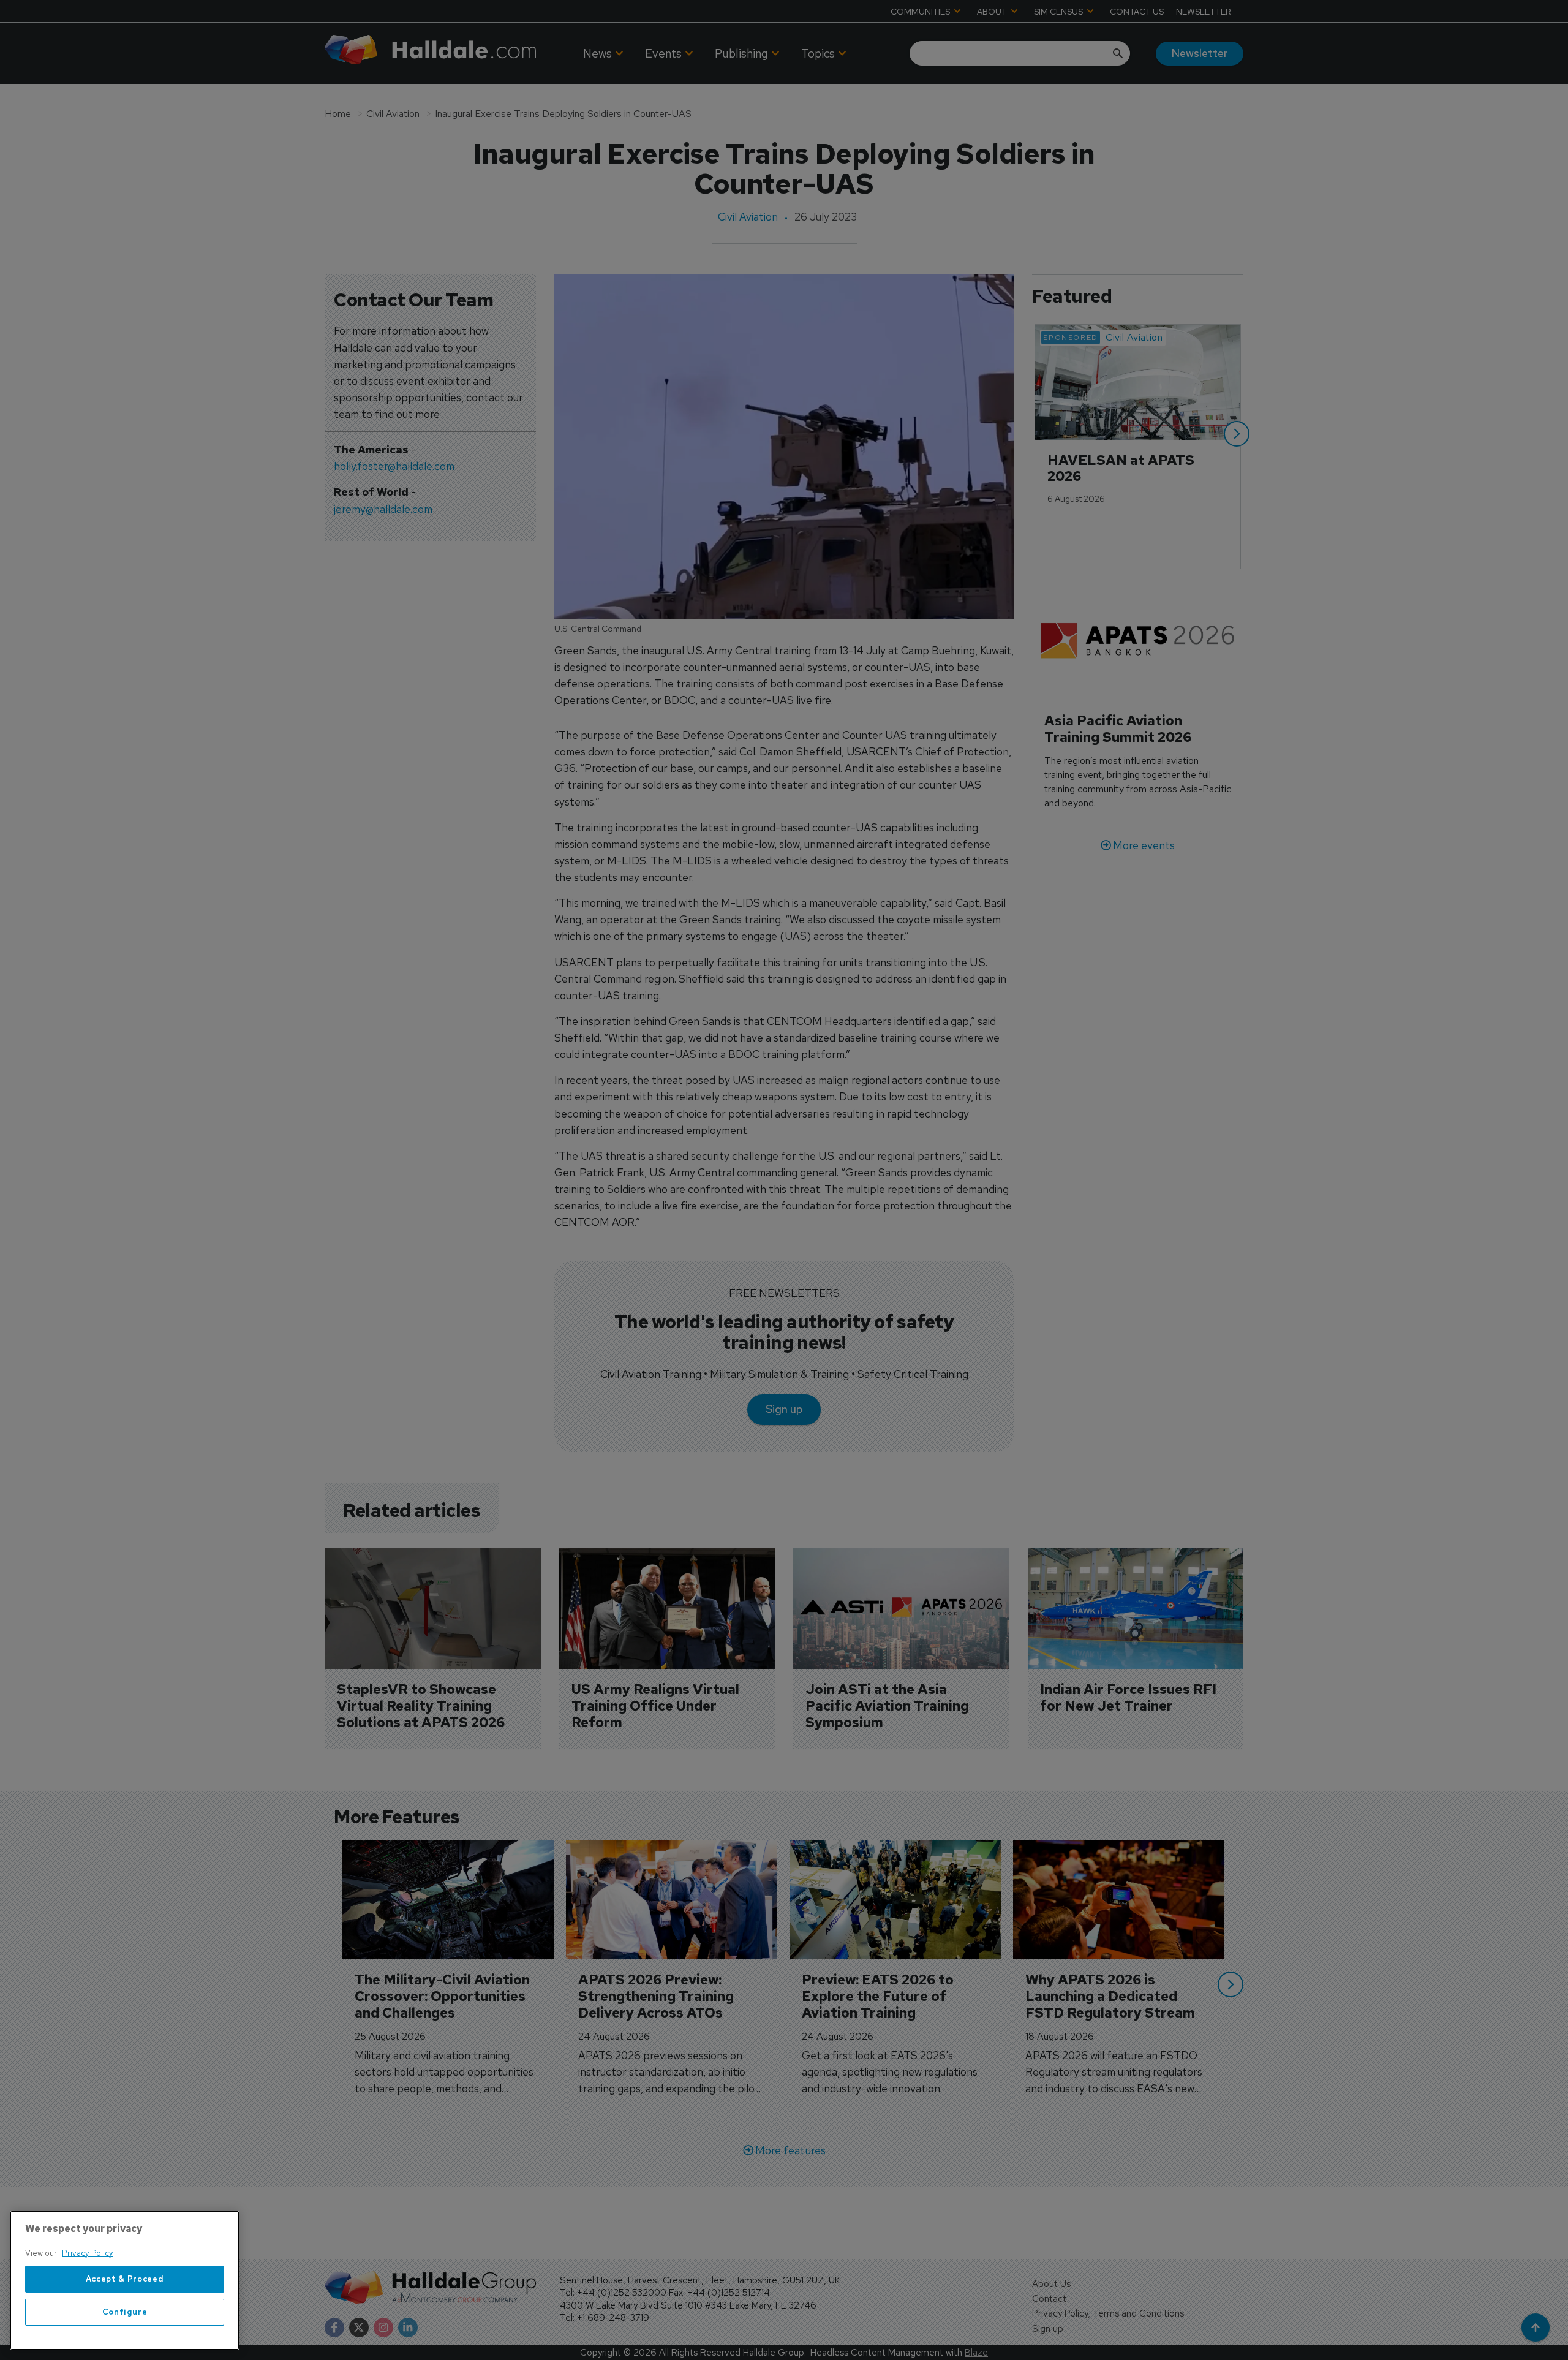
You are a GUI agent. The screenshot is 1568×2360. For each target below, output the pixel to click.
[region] (125, 2280)
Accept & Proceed (125, 2279)
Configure (125, 2312)
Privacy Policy (88, 2253)
